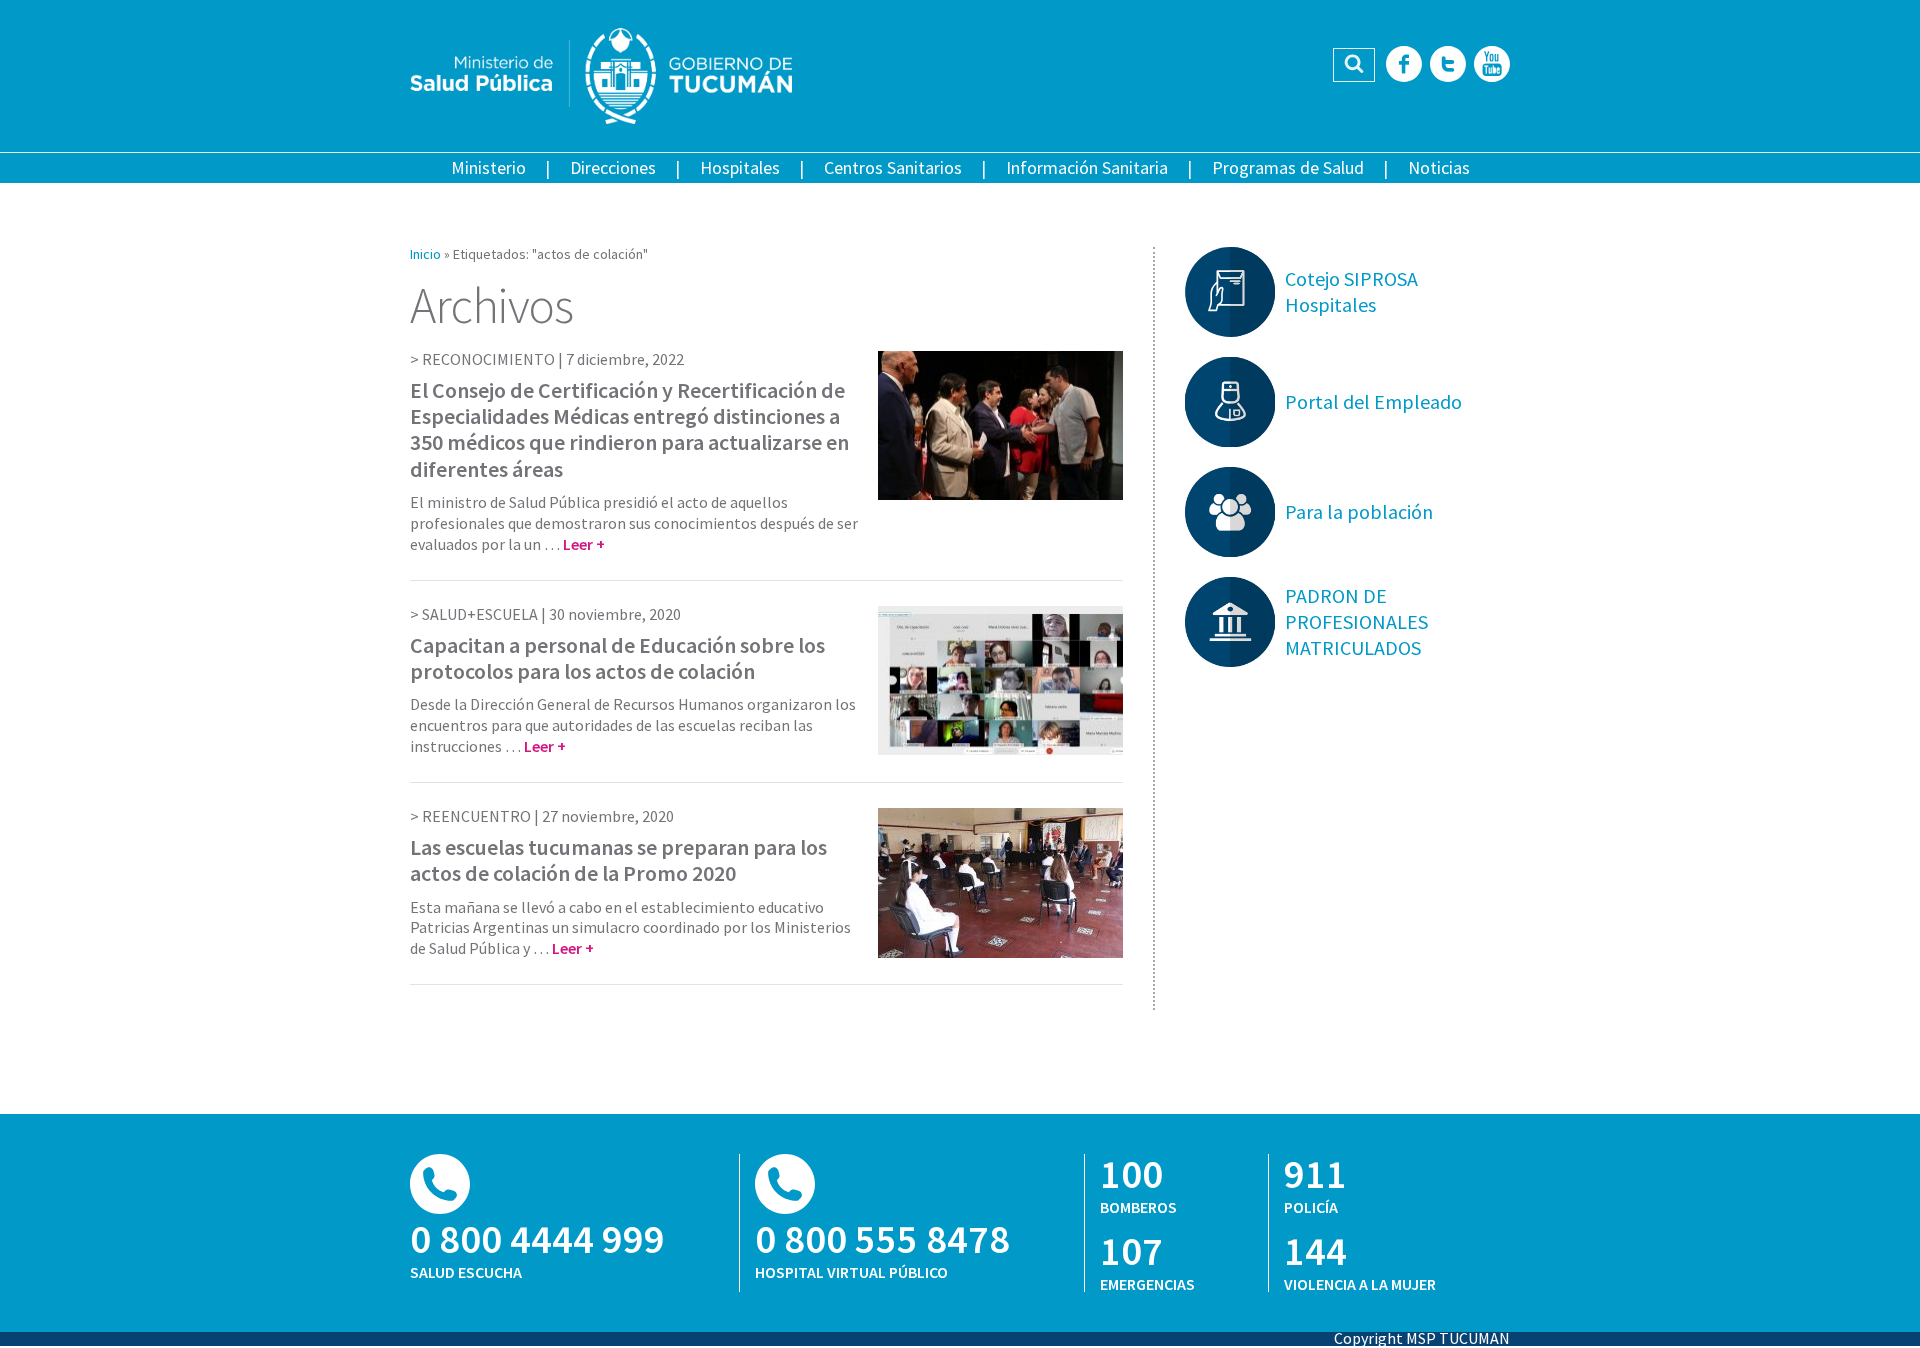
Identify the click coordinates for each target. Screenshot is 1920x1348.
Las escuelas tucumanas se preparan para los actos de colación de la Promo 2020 (618, 860)
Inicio (425, 254)
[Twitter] (1448, 65)
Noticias (1439, 167)
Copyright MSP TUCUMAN (1422, 1338)
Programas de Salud (1288, 167)
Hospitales (740, 167)
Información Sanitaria (1087, 167)
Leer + (584, 544)
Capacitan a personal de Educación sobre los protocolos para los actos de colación (617, 658)
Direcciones (613, 167)
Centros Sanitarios (893, 167)
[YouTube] (1492, 65)
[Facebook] (1404, 65)
